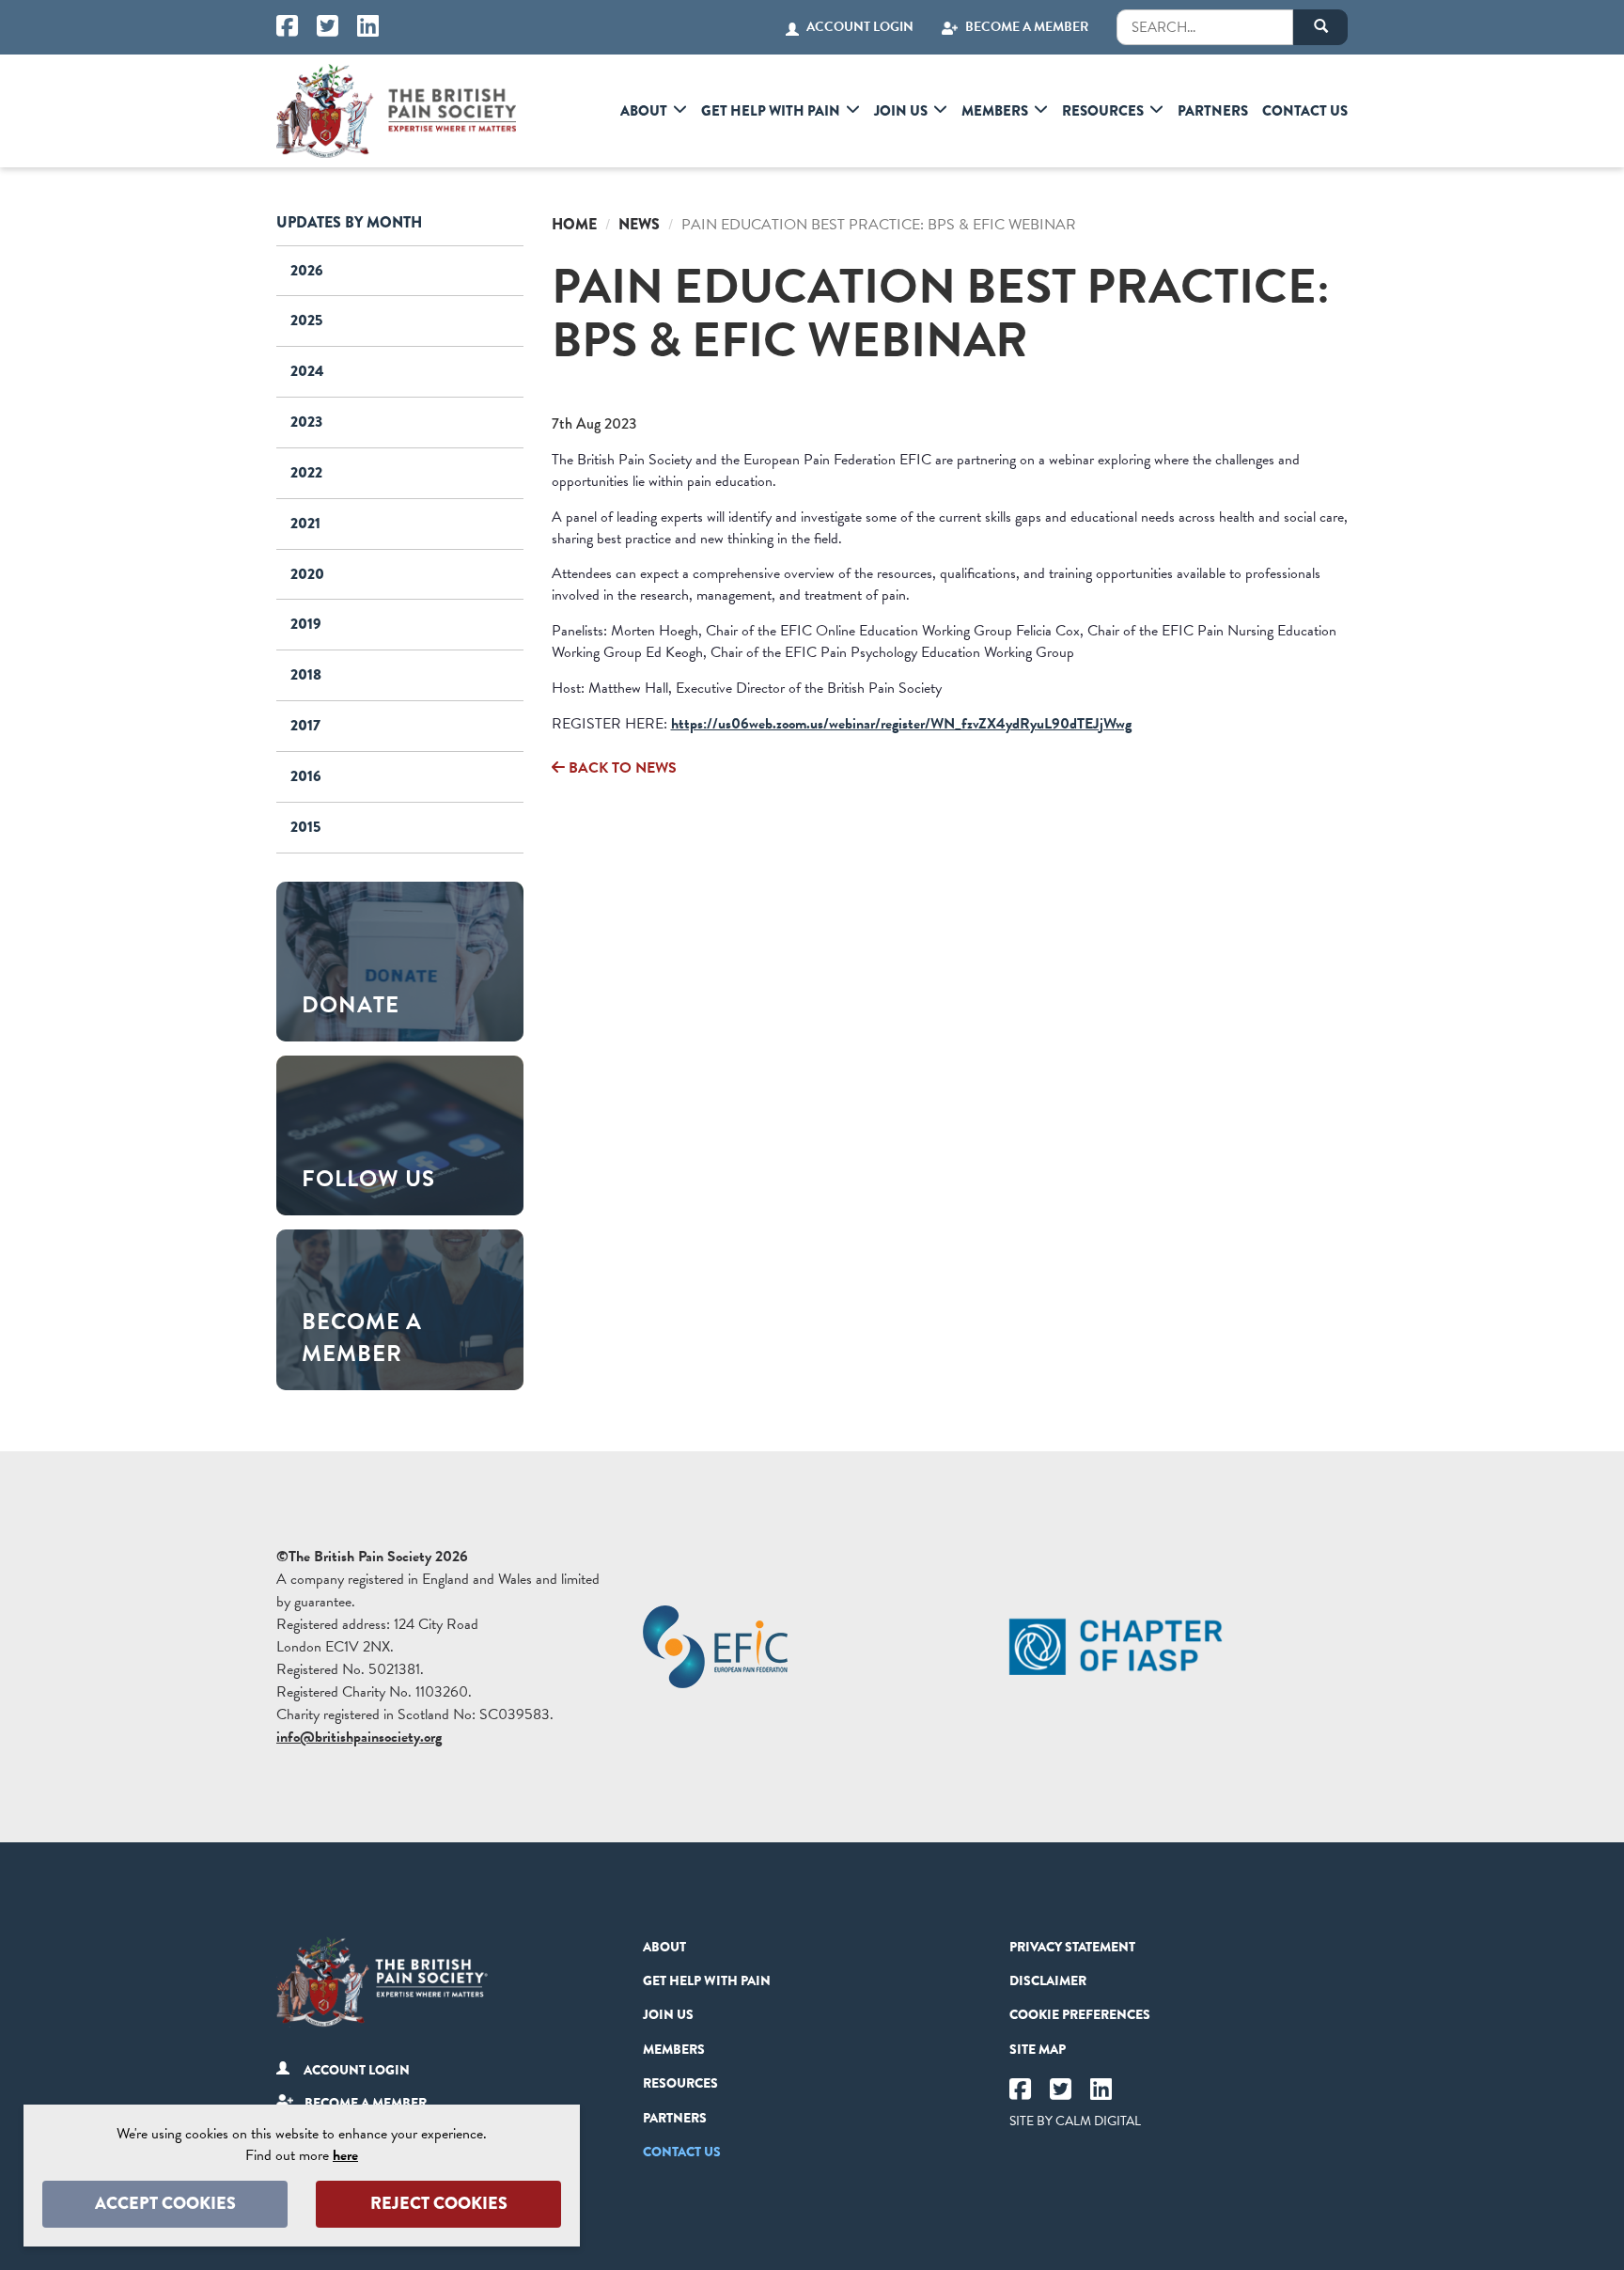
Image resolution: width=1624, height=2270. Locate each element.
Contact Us (1305, 111)
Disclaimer (1048, 1980)
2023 (306, 422)
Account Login (860, 27)
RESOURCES (1103, 111)
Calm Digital (1098, 2121)
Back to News (621, 768)
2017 (305, 725)
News (639, 224)
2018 (306, 674)
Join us (901, 111)
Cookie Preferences (1080, 2014)
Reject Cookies (439, 2203)
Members (995, 111)
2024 (307, 371)
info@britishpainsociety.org (359, 1737)
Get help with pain (771, 111)
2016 (306, 776)
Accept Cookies (165, 2203)
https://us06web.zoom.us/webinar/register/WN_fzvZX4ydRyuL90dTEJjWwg (901, 724)
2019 (306, 624)
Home (574, 224)
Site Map (1038, 2049)
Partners (1213, 111)
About (644, 111)
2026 (307, 270)
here (345, 2155)
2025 (306, 320)
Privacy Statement (1072, 1947)
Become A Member (1027, 27)
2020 (307, 574)
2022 (306, 472)
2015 (305, 827)
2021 (305, 523)
